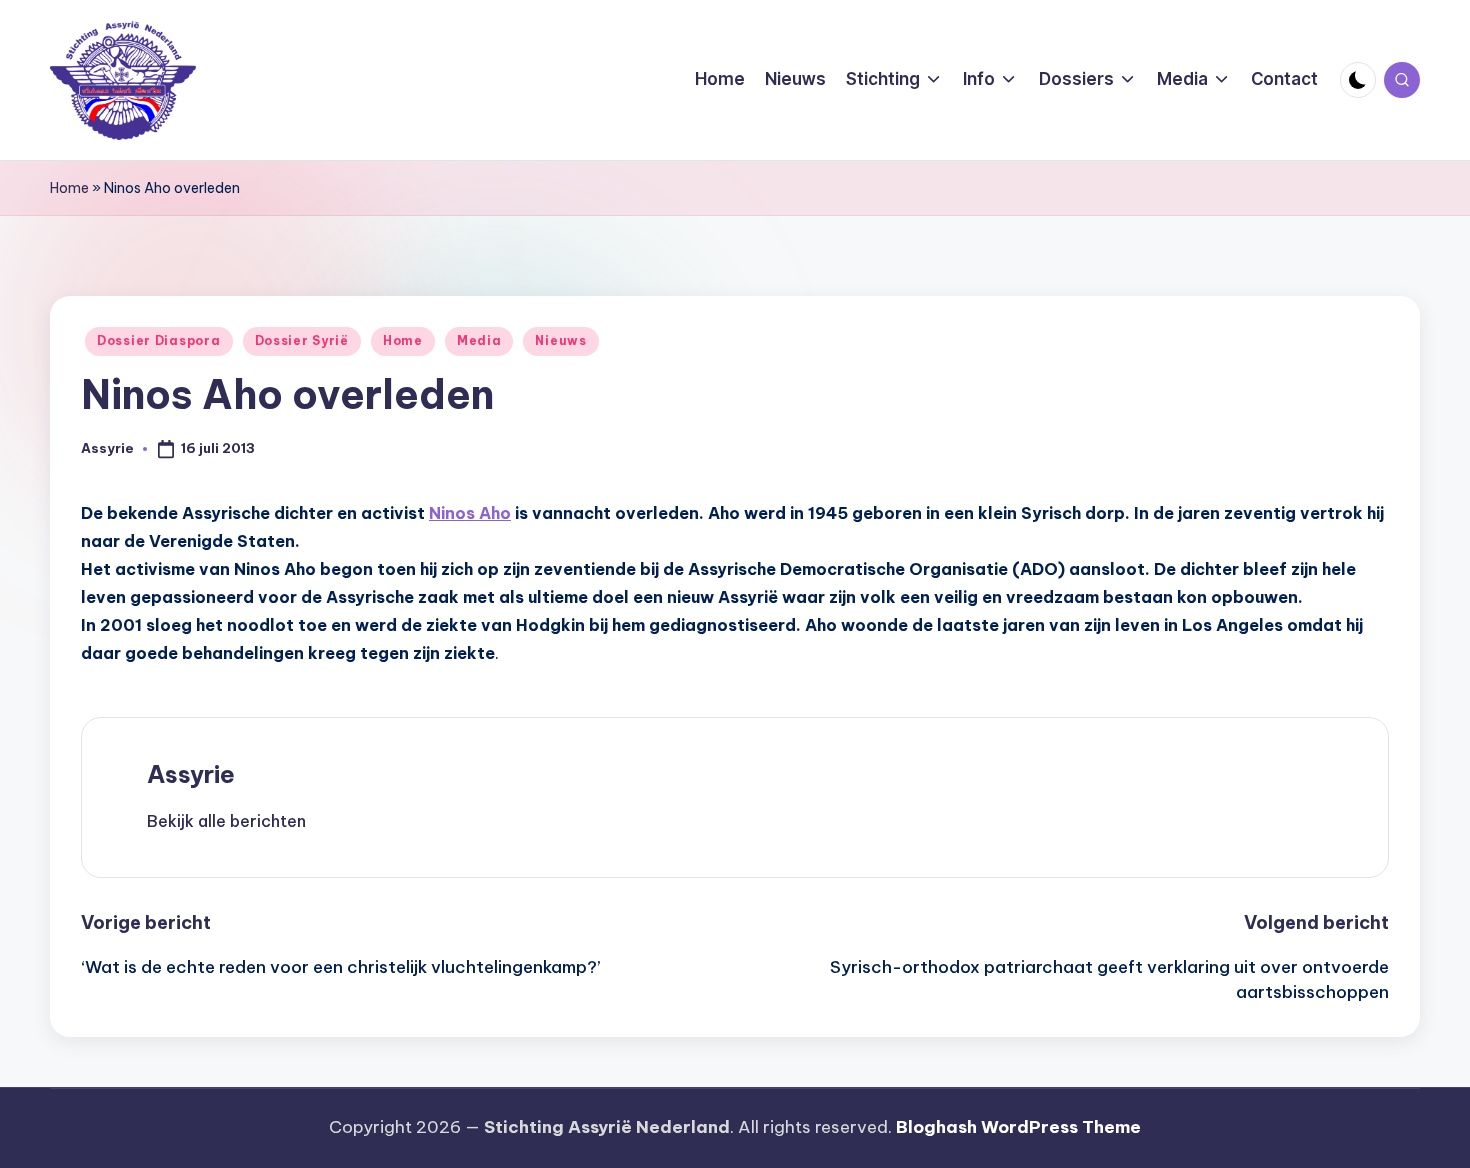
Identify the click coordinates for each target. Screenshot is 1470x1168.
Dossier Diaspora (159, 340)
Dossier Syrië (302, 340)
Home (69, 188)
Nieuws (560, 340)
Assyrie (191, 774)
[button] (226, 821)
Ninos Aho (470, 513)
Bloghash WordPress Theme (1018, 1127)
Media (479, 340)
